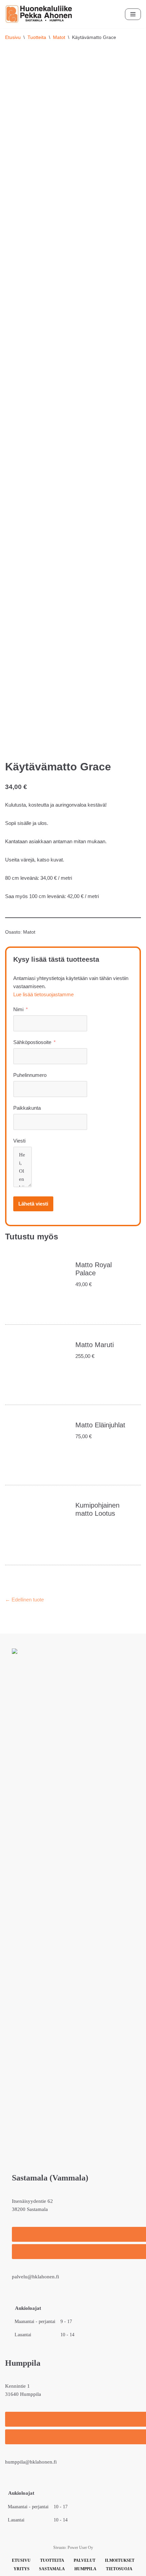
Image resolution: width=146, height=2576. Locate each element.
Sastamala (52, 2569)
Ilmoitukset (120, 2560)
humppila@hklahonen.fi (31, 2462)
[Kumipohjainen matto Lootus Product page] (36, 1526)
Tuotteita (37, 37)
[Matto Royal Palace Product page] (36, 1286)
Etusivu (13, 37)
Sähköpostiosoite (32, 1042)
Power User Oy (80, 2548)
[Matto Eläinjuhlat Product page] (36, 1446)
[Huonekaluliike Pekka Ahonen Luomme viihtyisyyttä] (39, 14)
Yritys (22, 2569)
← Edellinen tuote (24, 1600)
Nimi (18, 1009)
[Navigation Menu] (133, 14)
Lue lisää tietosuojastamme (43, 994)
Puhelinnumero (30, 1075)
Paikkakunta (27, 1108)
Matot (59, 37)
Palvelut (85, 2560)
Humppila (85, 2569)
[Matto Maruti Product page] (36, 1366)
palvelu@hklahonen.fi (35, 2277)
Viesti (19, 1141)
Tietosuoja (119, 2569)
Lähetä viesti (33, 1204)
